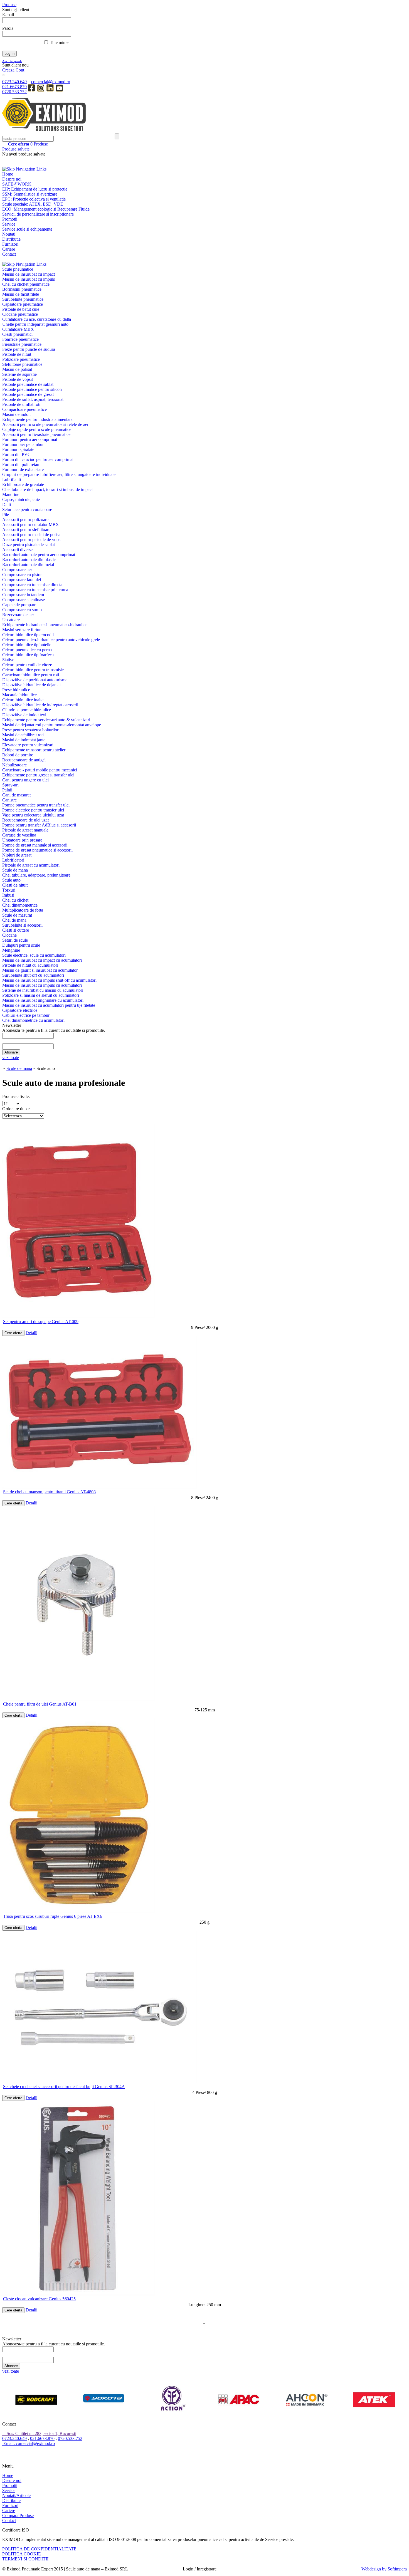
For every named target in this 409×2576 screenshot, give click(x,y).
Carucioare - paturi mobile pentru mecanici (40, 770)
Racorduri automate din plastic (29, 560)
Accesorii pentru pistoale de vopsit (32, 540)
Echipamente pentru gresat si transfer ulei (38, 775)
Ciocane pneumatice (20, 314)
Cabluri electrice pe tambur (26, 1015)
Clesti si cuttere (16, 930)
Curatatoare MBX (18, 329)
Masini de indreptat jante (24, 740)
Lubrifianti (12, 479)
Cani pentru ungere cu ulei (25, 780)
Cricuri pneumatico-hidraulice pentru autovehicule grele (51, 640)
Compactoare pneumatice (24, 409)
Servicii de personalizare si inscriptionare (38, 214)
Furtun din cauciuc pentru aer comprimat (38, 459)
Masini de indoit (16, 414)
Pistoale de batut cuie (21, 309)
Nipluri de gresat (17, 855)
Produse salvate (16, 149)
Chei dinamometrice (20, 905)
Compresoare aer (17, 570)
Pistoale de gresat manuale (25, 830)
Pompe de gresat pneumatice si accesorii (37, 850)
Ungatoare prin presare (22, 840)
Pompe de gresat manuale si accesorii (35, 845)
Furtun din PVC (16, 454)
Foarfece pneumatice (20, 339)
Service (9, 224)
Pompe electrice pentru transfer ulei (33, 810)
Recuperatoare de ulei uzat (25, 820)
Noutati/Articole (16, 2495)
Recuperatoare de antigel (24, 760)
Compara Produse (18, 2515)
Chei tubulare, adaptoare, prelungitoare (36, 875)
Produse (28, 144)
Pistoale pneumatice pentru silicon (32, 389)
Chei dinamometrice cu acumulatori (33, 1020)
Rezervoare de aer (18, 615)
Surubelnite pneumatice (23, 299)
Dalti (7, 504)
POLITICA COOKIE (22, 2554)
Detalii (31, 1333)
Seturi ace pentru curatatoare (27, 509)
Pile (6, 515)
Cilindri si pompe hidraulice (27, 710)
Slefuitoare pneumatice (22, 364)
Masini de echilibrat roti (23, 735)
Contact (9, 254)
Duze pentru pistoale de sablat (29, 545)
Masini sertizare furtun (22, 630)
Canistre (9, 800)
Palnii (7, 790)
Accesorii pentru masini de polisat (32, 535)
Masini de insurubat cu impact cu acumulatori (42, 960)
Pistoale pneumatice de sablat (28, 384)
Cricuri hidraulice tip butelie (27, 645)
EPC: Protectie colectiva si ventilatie (34, 199)
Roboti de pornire (18, 755)
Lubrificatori (13, 860)
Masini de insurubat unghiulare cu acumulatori (43, 1000)
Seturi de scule (15, 940)
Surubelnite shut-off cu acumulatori (33, 975)
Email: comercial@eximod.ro (29, 2443)
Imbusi (8, 895)
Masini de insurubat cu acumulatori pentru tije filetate (49, 1005)
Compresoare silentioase (24, 600)
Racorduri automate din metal (28, 565)
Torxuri (9, 890)
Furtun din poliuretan (21, 464)
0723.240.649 (14, 82)
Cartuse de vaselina (19, 835)
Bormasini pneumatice (22, 289)
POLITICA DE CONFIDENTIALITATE (39, 2549)
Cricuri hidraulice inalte (23, 700)
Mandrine (11, 494)
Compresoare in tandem (23, 595)
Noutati (9, 234)
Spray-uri (10, 785)
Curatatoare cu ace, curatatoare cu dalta (37, 319)
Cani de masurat (16, 795)
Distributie (11, 239)
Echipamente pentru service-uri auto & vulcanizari (46, 720)
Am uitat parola (12, 61)
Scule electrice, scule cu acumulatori (34, 955)
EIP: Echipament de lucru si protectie (35, 189)
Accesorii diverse (17, 550)
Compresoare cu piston (22, 575)
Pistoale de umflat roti (21, 404)
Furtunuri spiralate (18, 449)
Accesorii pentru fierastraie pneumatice (36, 434)
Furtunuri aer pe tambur (23, 444)
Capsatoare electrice (20, 1010)
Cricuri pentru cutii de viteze (27, 665)
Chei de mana (14, 920)
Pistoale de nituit (17, 354)
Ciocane (9, 935)
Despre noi (12, 179)
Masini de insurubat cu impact (29, 274)
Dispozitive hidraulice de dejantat (31, 685)
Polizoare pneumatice (21, 359)
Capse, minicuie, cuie (21, 499)
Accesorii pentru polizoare (25, 520)
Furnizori (10, 244)
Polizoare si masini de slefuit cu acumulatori (41, 995)
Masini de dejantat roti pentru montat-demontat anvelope (52, 725)
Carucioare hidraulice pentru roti (31, 675)
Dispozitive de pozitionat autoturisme (35, 680)
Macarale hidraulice (19, 695)
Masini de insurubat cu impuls (29, 279)
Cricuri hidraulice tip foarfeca (28, 655)
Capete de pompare (19, 605)
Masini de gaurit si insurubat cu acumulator (40, 970)
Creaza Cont (13, 70)
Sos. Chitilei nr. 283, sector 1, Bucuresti (41, 2433)
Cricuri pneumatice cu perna (27, 650)
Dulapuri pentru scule (21, 945)
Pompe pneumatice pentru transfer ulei (36, 805)
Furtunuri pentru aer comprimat (30, 439)
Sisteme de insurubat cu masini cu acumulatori (43, 990)
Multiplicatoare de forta (23, 910)
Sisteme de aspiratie (19, 374)
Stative (8, 660)
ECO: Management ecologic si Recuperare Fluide (46, 209)
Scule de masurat (17, 915)
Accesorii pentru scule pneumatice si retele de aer (45, 424)
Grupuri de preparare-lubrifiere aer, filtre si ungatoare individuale (59, 474)
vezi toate (11, 1058)
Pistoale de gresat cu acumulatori (31, 865)
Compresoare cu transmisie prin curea (35, 590)
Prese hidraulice (16, 690)
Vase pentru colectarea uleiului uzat (33, 815)
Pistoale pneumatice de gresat (28, 394)
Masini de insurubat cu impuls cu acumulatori (42, 985)
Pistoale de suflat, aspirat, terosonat (33, 399)
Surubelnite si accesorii (22, 925)
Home (8, 174)
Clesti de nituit (15, 885)
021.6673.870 (14, 87)
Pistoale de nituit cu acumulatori (30, 965)
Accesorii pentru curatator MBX (31, 525)
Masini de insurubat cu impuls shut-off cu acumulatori (49, 980)
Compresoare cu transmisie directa (32, 585)
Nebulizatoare (14, 765)
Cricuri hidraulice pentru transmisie (33, 670)
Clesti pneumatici (17, 334)
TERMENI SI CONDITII (25, 2559)
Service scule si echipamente (27, 229)
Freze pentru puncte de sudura (29, 349)
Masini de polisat (17, 369)
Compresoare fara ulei (22, 580)
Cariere (9, 249)
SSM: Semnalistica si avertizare (30, 194)
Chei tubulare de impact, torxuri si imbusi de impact (47, 489)
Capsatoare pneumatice (23, 304)
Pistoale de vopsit (18, 379)
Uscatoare (11, 620)
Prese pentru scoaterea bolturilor (30, 730)
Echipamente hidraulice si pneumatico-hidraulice (45, 625)
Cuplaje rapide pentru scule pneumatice (37, 429)
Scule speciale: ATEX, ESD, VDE (33, 204)
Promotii (10, 219)
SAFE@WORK (17, 184)
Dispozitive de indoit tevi (24, 715)
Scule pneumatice (18, 269)
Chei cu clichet (15, 900)
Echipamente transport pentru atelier (34, 750)
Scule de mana (15, 870)
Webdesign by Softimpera (384, 2569)
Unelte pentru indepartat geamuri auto (35, 324)
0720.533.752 (14, 92)
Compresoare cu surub (22, 610)
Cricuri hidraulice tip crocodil (28, 635)
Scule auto (11, 880)
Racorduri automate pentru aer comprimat (39, 555)
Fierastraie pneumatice (22, 344)
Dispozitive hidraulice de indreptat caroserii (40, 705)
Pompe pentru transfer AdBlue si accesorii (39, 825)
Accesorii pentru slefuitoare (26, 530)
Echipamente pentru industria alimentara (37, 419)
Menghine (11, 950)
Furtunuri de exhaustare (23, 469)
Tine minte (59, 42)
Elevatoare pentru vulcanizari (28, 745)
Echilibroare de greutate (23, 484)
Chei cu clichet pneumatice (26, 284)
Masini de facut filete (21, 294)
